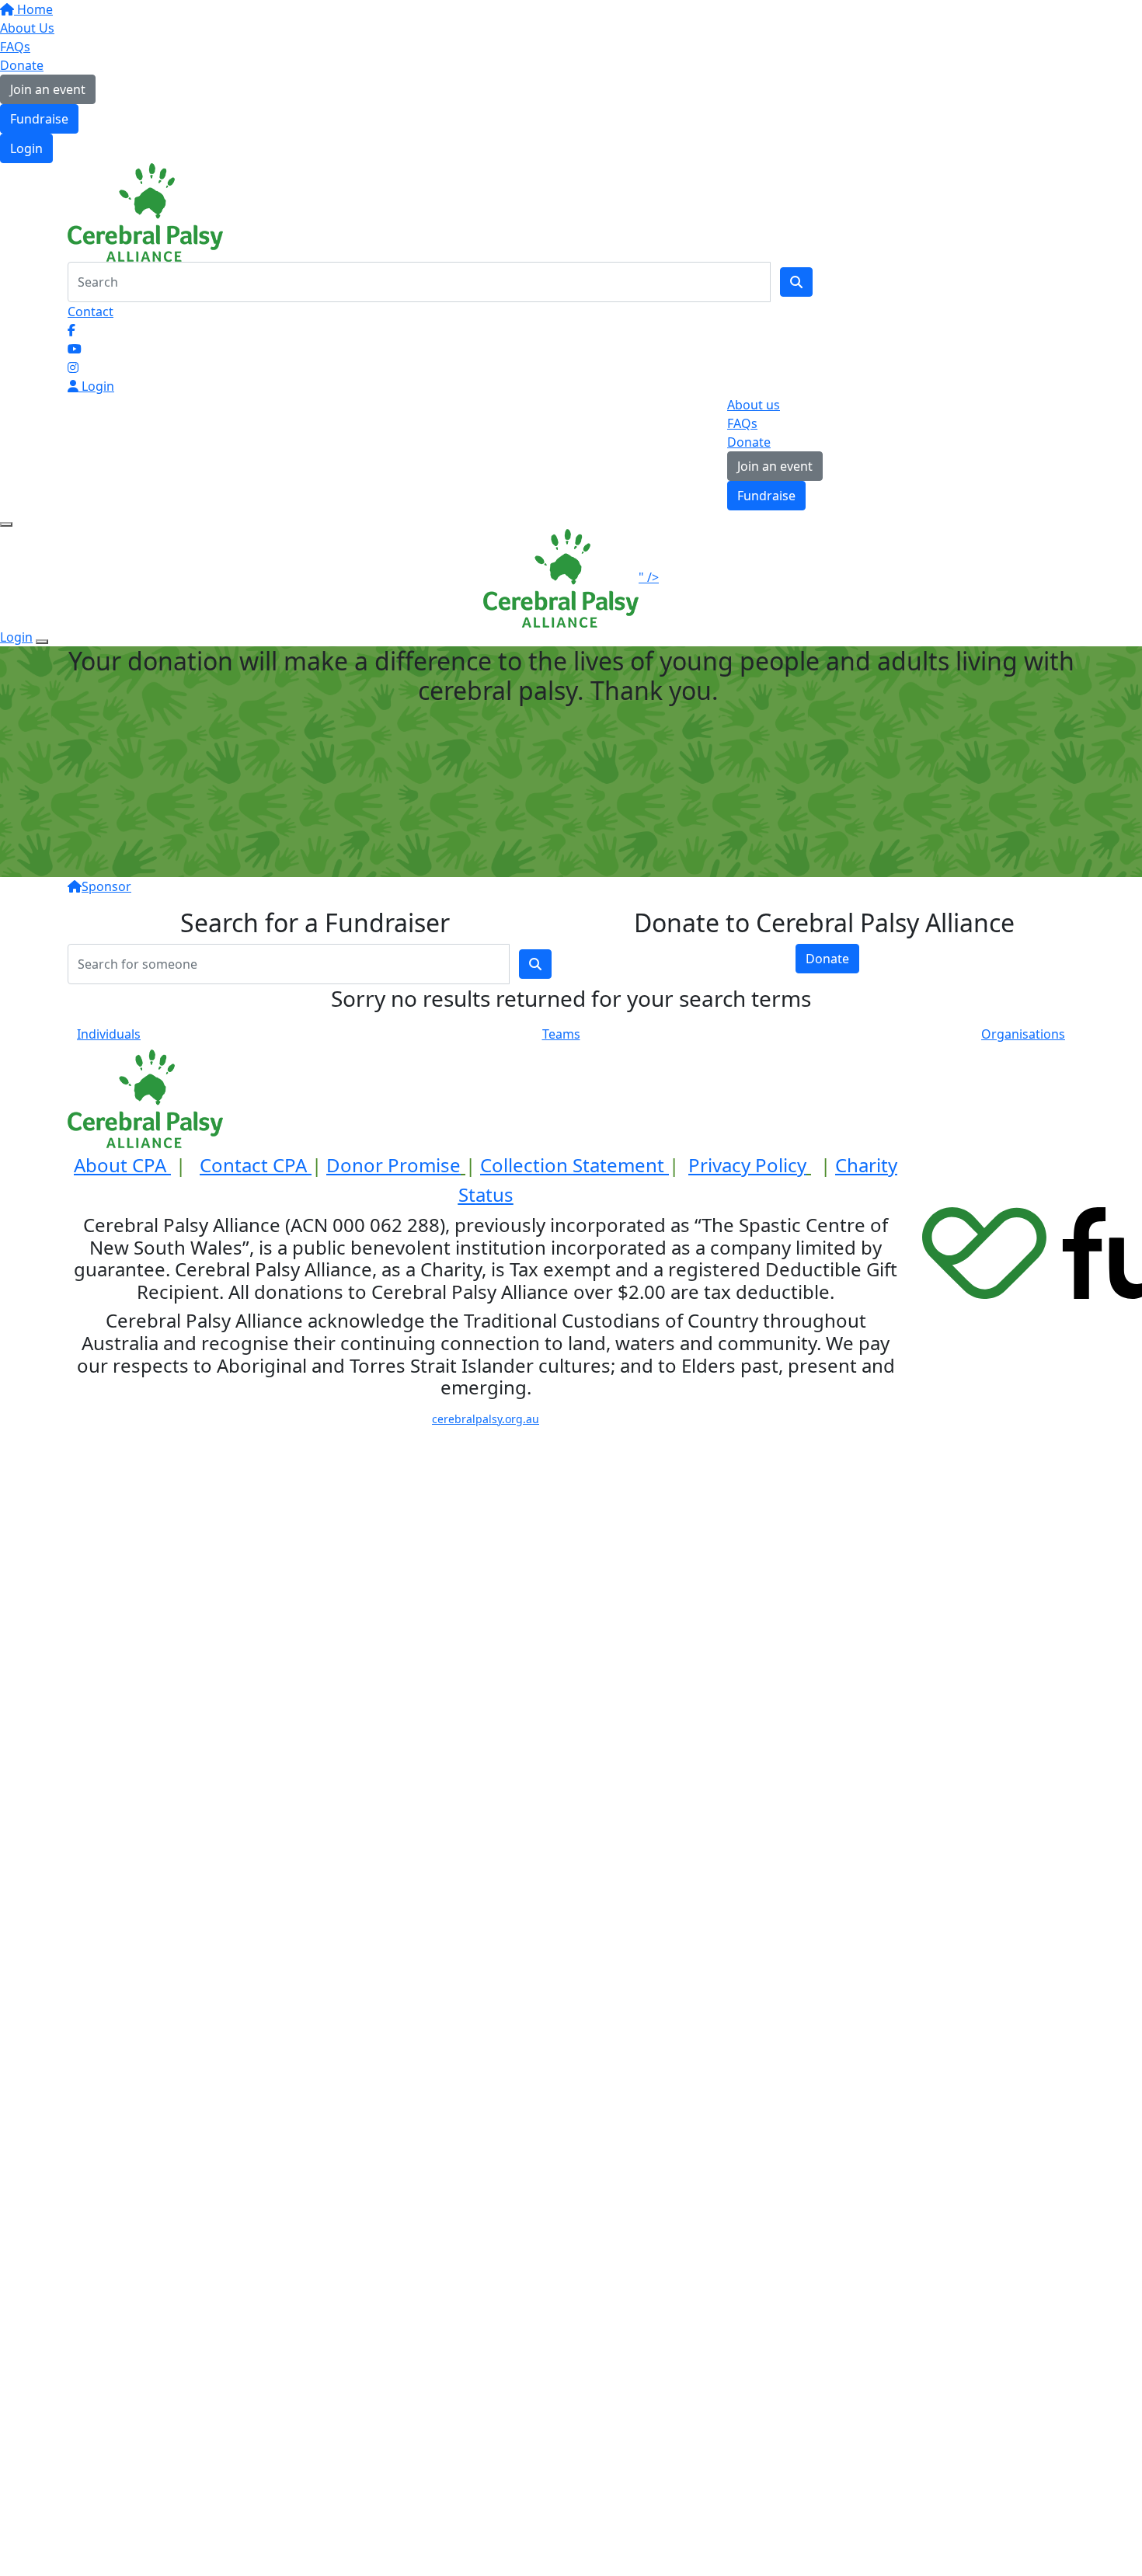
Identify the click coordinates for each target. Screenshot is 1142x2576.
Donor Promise (393, 1165)
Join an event (48, 89)
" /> (649, 577)
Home (33, 9)
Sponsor (106, 886)
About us (754, 405)
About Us (27, 28)
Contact (91, 312)
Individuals (109, 1034)
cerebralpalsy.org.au (486, 1419)
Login (26, 148)
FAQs (15, 47)
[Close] (42, 642)
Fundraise (39, 119)
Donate (22, 65)
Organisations (1023, 1034)
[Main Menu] (6, 524)
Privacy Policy (747, 1165)
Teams (561, 1034)
